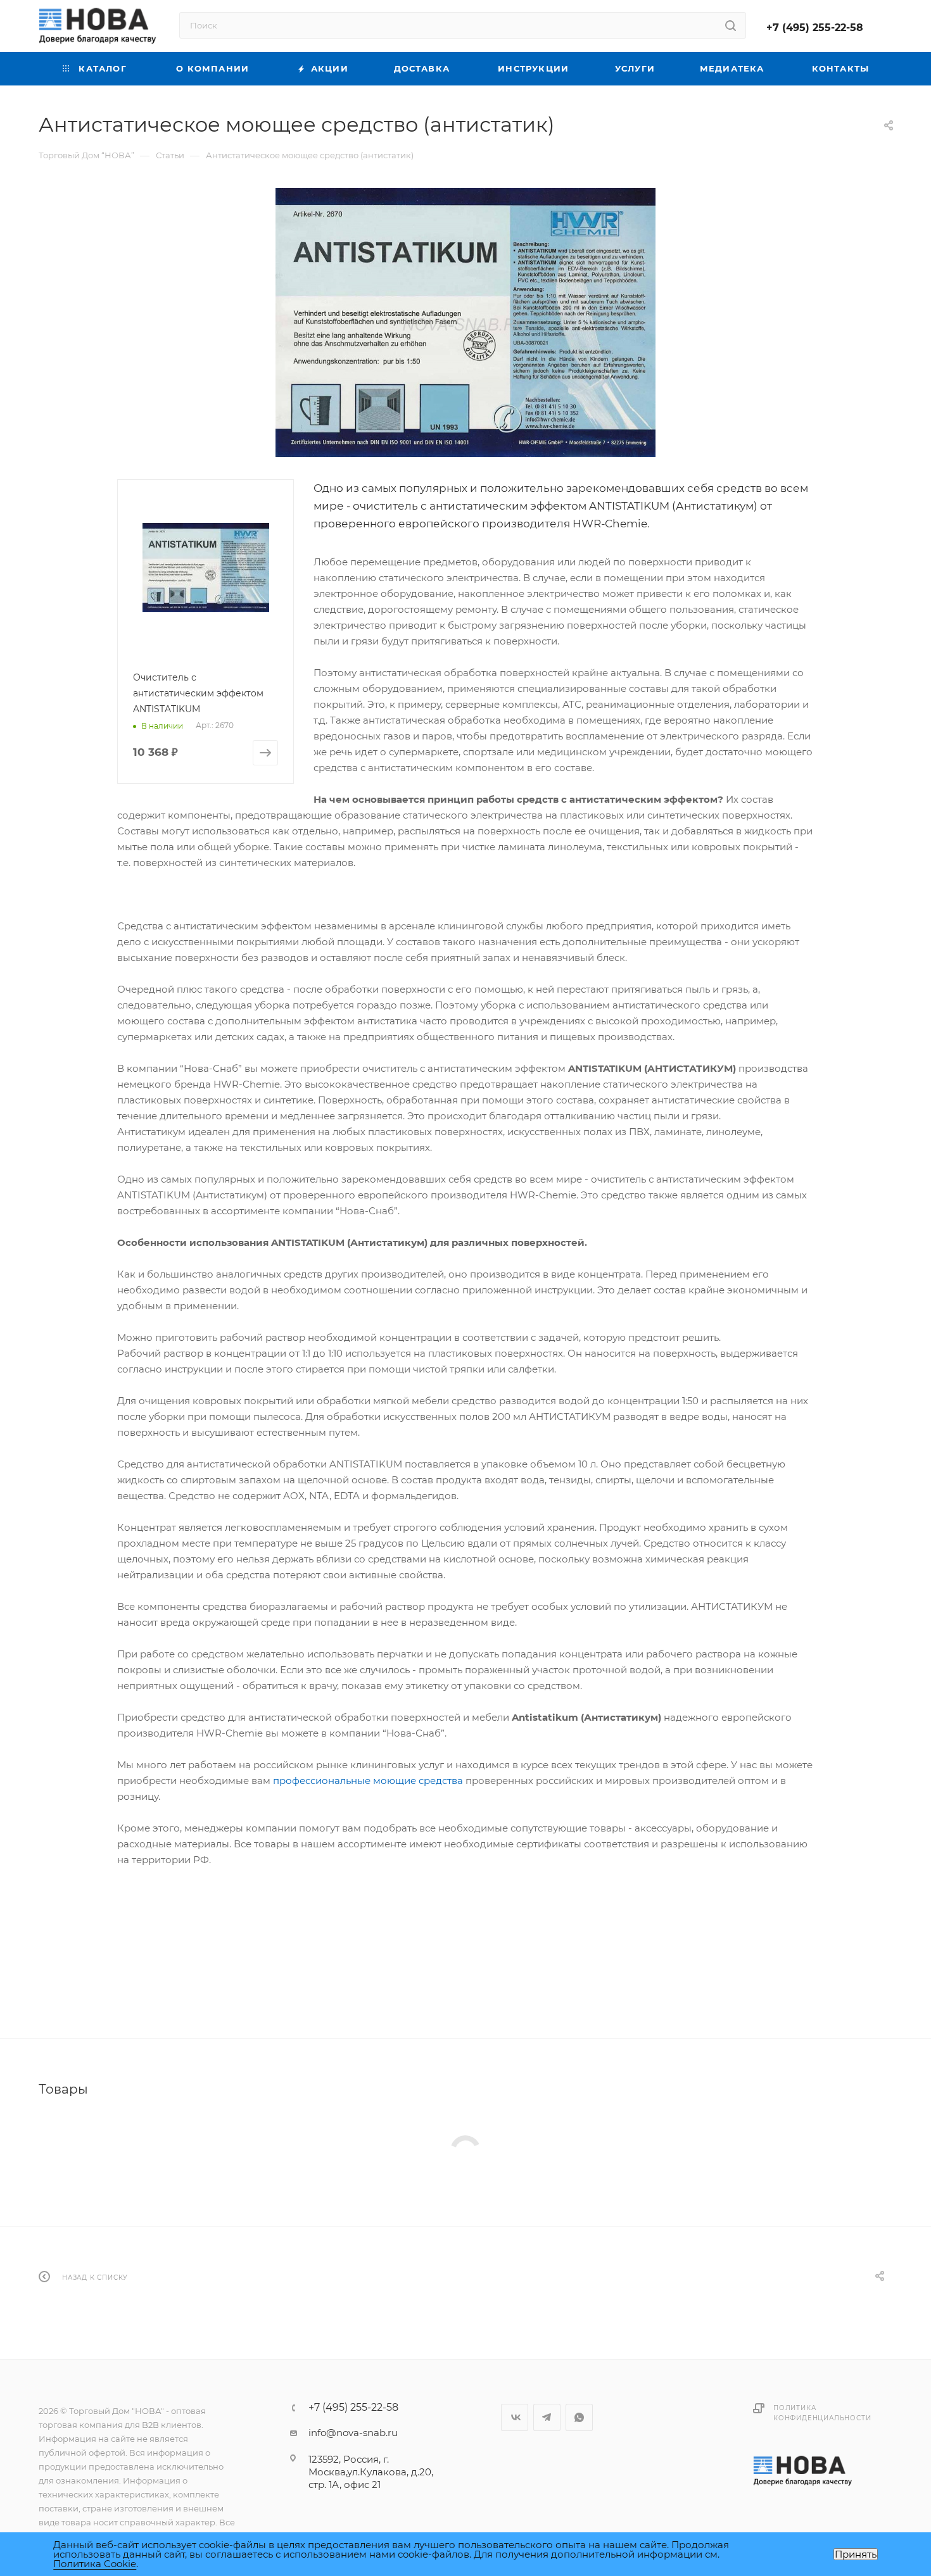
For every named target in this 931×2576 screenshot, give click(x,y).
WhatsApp (579, 2417)
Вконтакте (515, 2417)
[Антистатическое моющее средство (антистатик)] (465, 323)
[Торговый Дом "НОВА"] (804, 2470)
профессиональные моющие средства (368, 1781)
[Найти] (731, 25)
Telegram (547, 2417)
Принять (856, 2554)
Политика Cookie (95, 2564)
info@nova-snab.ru (353, 2433)
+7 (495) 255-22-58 (815, 28)
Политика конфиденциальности (822, 2413)
